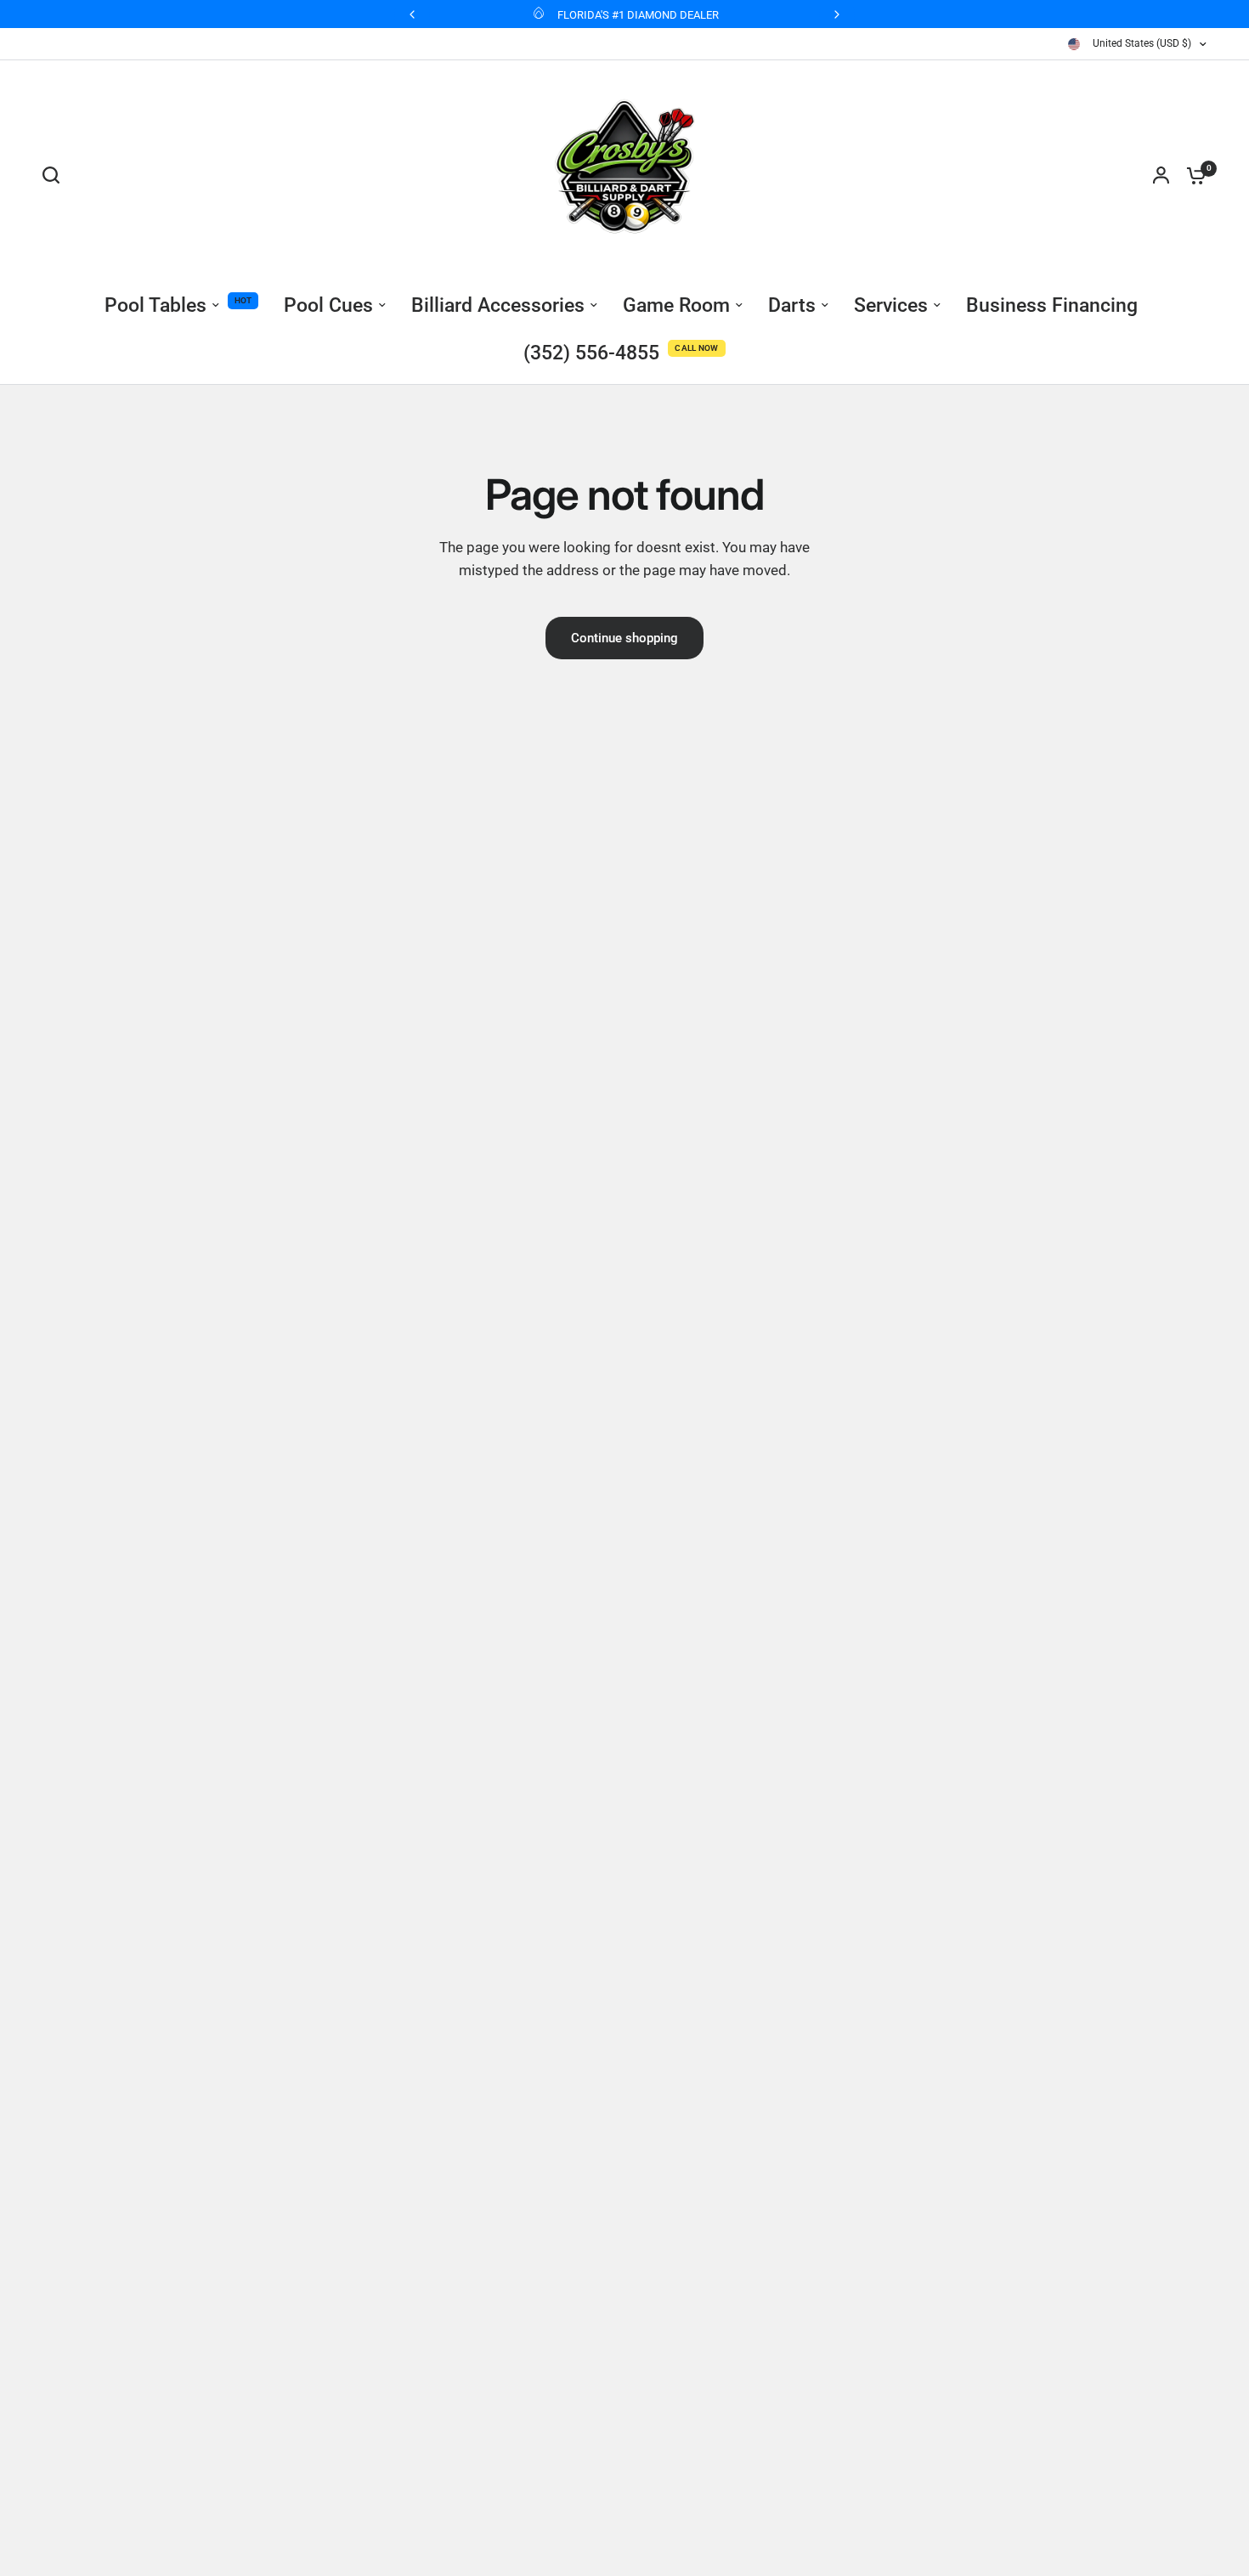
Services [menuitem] (891, 305)
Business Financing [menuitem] (1052, 305)
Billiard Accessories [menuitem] (498, 305)
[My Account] (1161, 175)
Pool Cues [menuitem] (328, 305)
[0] (1192, 175)
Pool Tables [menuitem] (155, 305)
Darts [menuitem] (792, 305)
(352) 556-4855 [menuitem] (591, 353)
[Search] (55, 175)
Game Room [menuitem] (676, 305)
